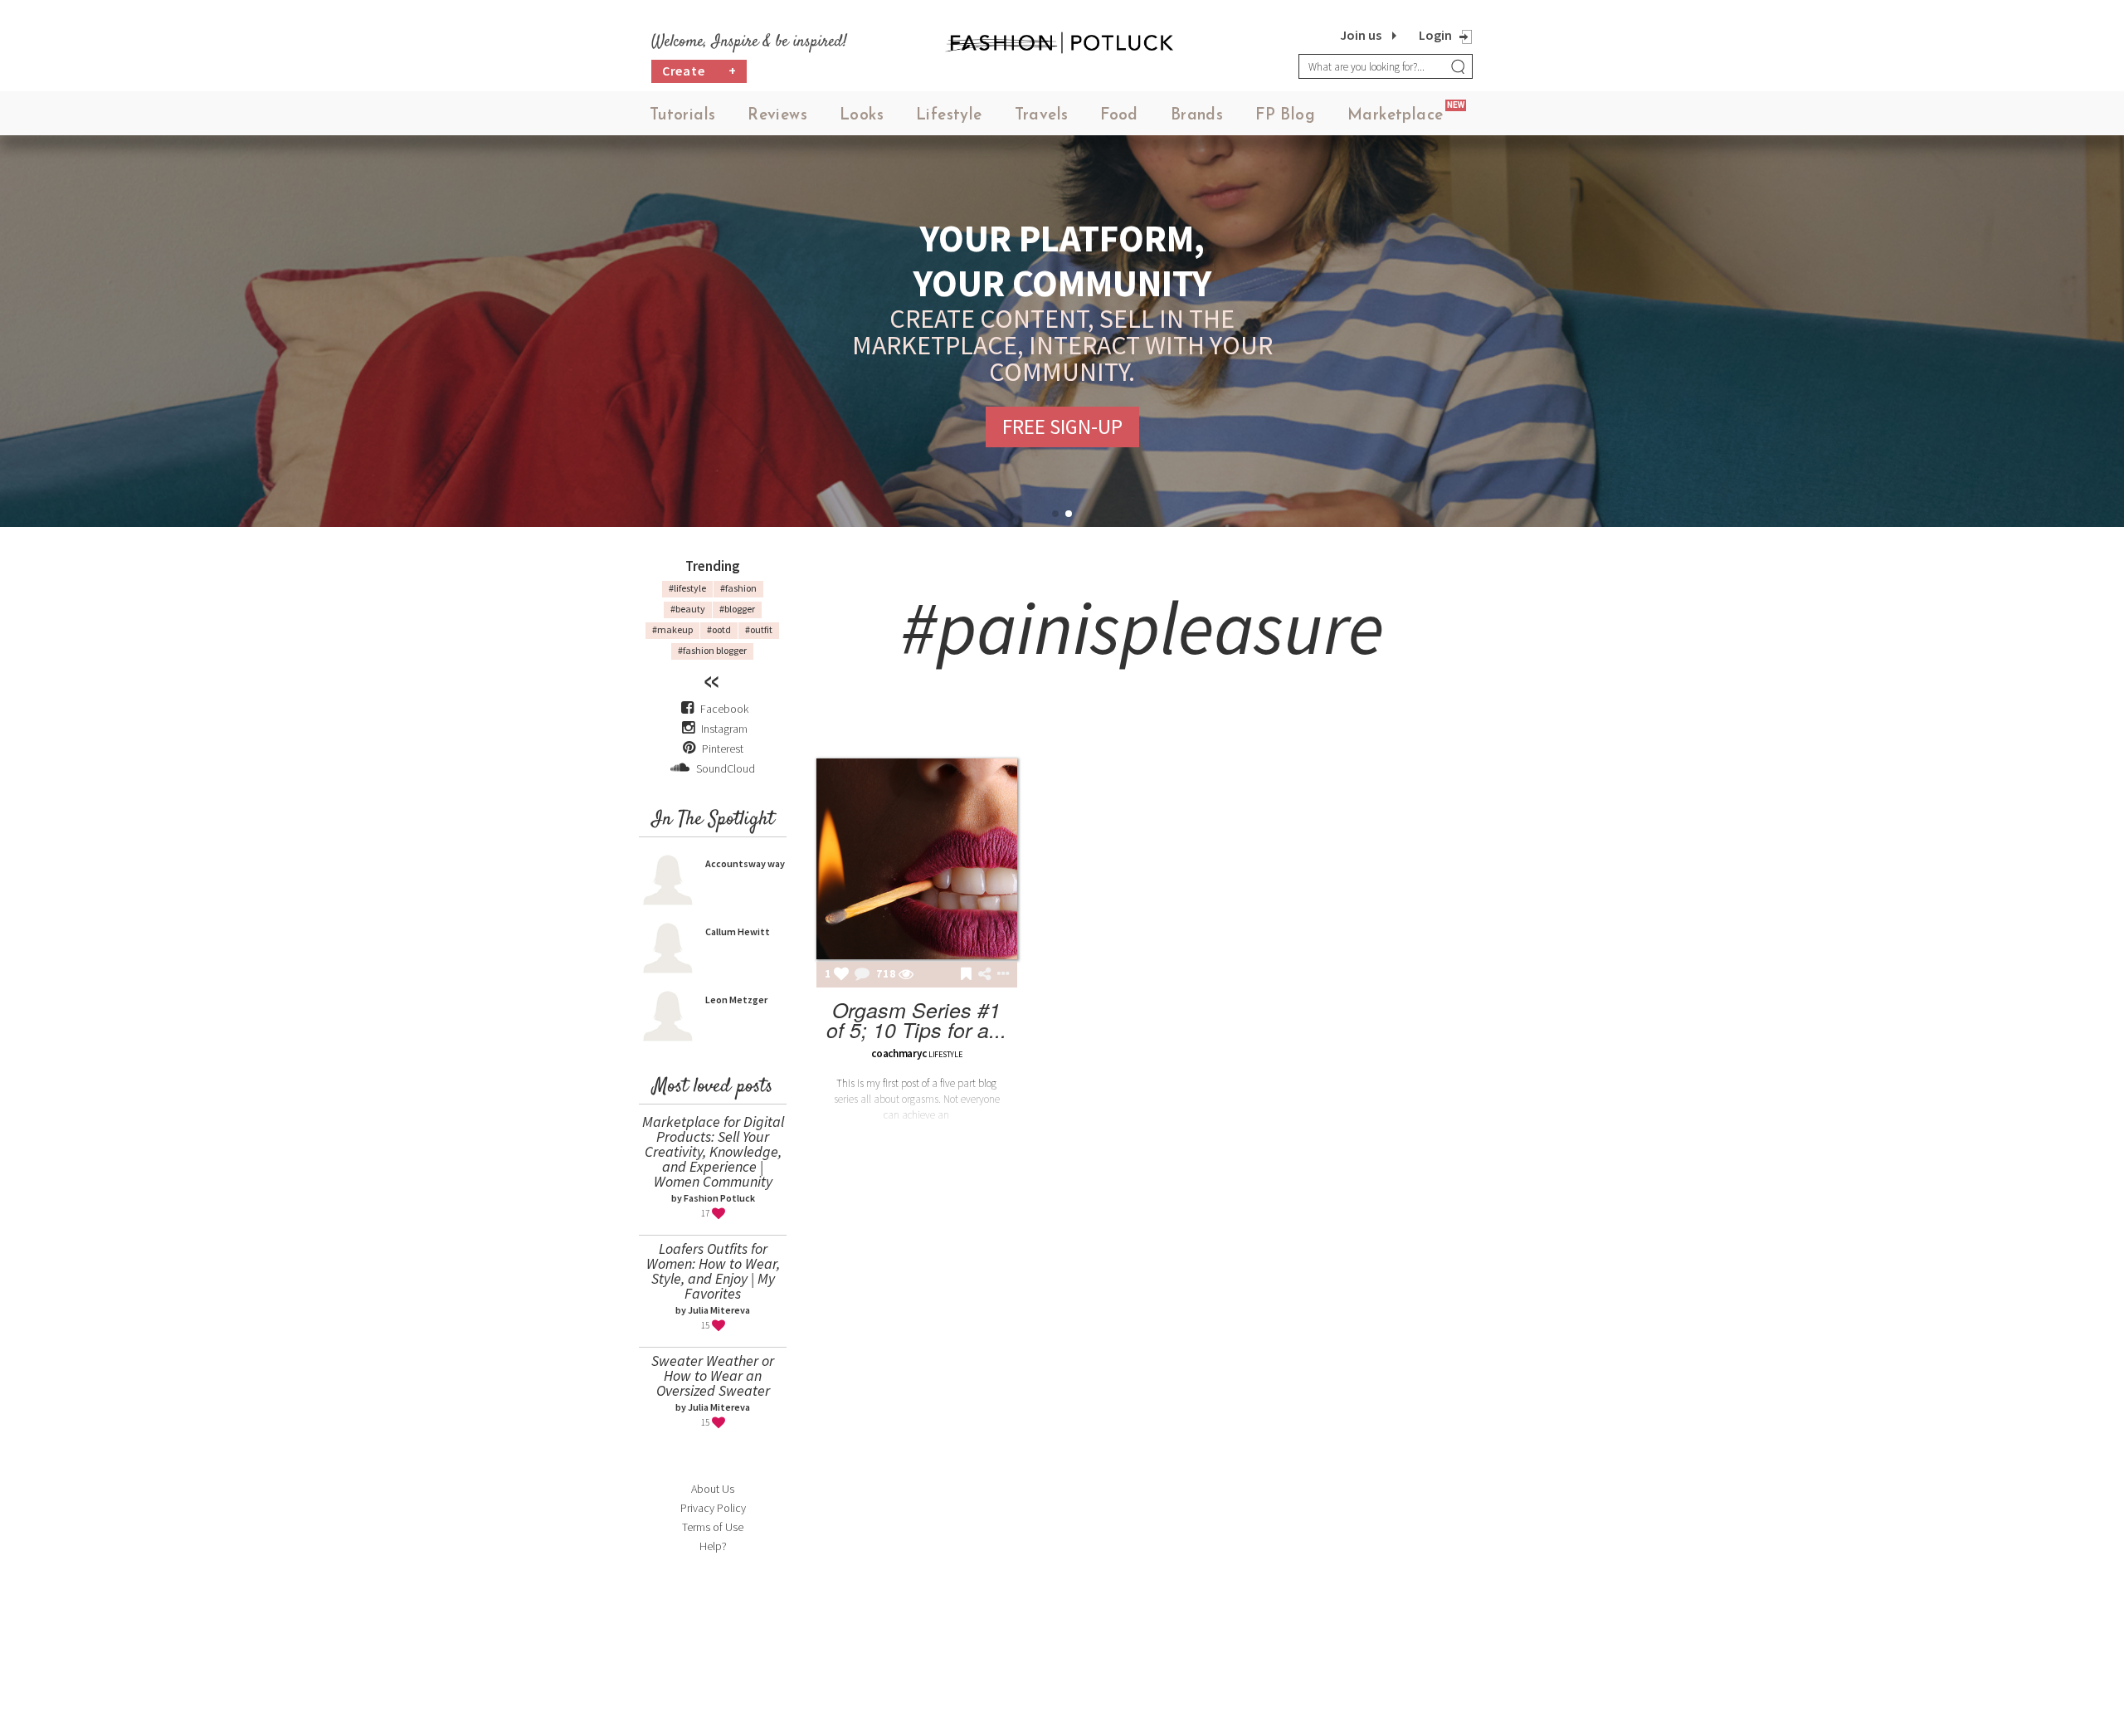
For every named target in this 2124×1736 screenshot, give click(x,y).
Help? (713, 1546)
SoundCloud (724, 768)
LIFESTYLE (945, 1054)
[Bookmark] (966, 975)
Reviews (777, 116)
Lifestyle (949, 116)
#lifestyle (687, 588)
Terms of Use (713, 1527)
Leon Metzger (736, 1000)
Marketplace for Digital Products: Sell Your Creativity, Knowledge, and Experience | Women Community (713, 1151)
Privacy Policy (713, 1508)
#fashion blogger (712, 650)
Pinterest (721, 749)
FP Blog (1285, 116)
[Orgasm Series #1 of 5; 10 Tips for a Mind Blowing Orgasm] (917, 859)
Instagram (724, 729)
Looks (862, 116)
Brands (1197, 116)
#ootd (719, 629)
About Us (713, 1489)
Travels (1042, 116)
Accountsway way (745, 863)
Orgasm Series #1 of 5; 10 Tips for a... (916, 1019)
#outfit (759, 629)
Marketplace (1395, 116)
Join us (1361, 35)
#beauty (688, 609)
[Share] (984, 974)
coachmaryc (899, 1053)
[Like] (841, 975)
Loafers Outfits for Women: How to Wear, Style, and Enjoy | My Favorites (713, 1271)
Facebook (724, 709)
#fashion (738, 588)
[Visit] (906, 975)
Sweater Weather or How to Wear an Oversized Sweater (713, 1375)
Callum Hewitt (738, 931)
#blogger (737, 609)
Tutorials (683, 116)
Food (1119, 116)
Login (1435, 35)
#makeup (672, 629)
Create (699, 71)
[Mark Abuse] (1000, 975)
